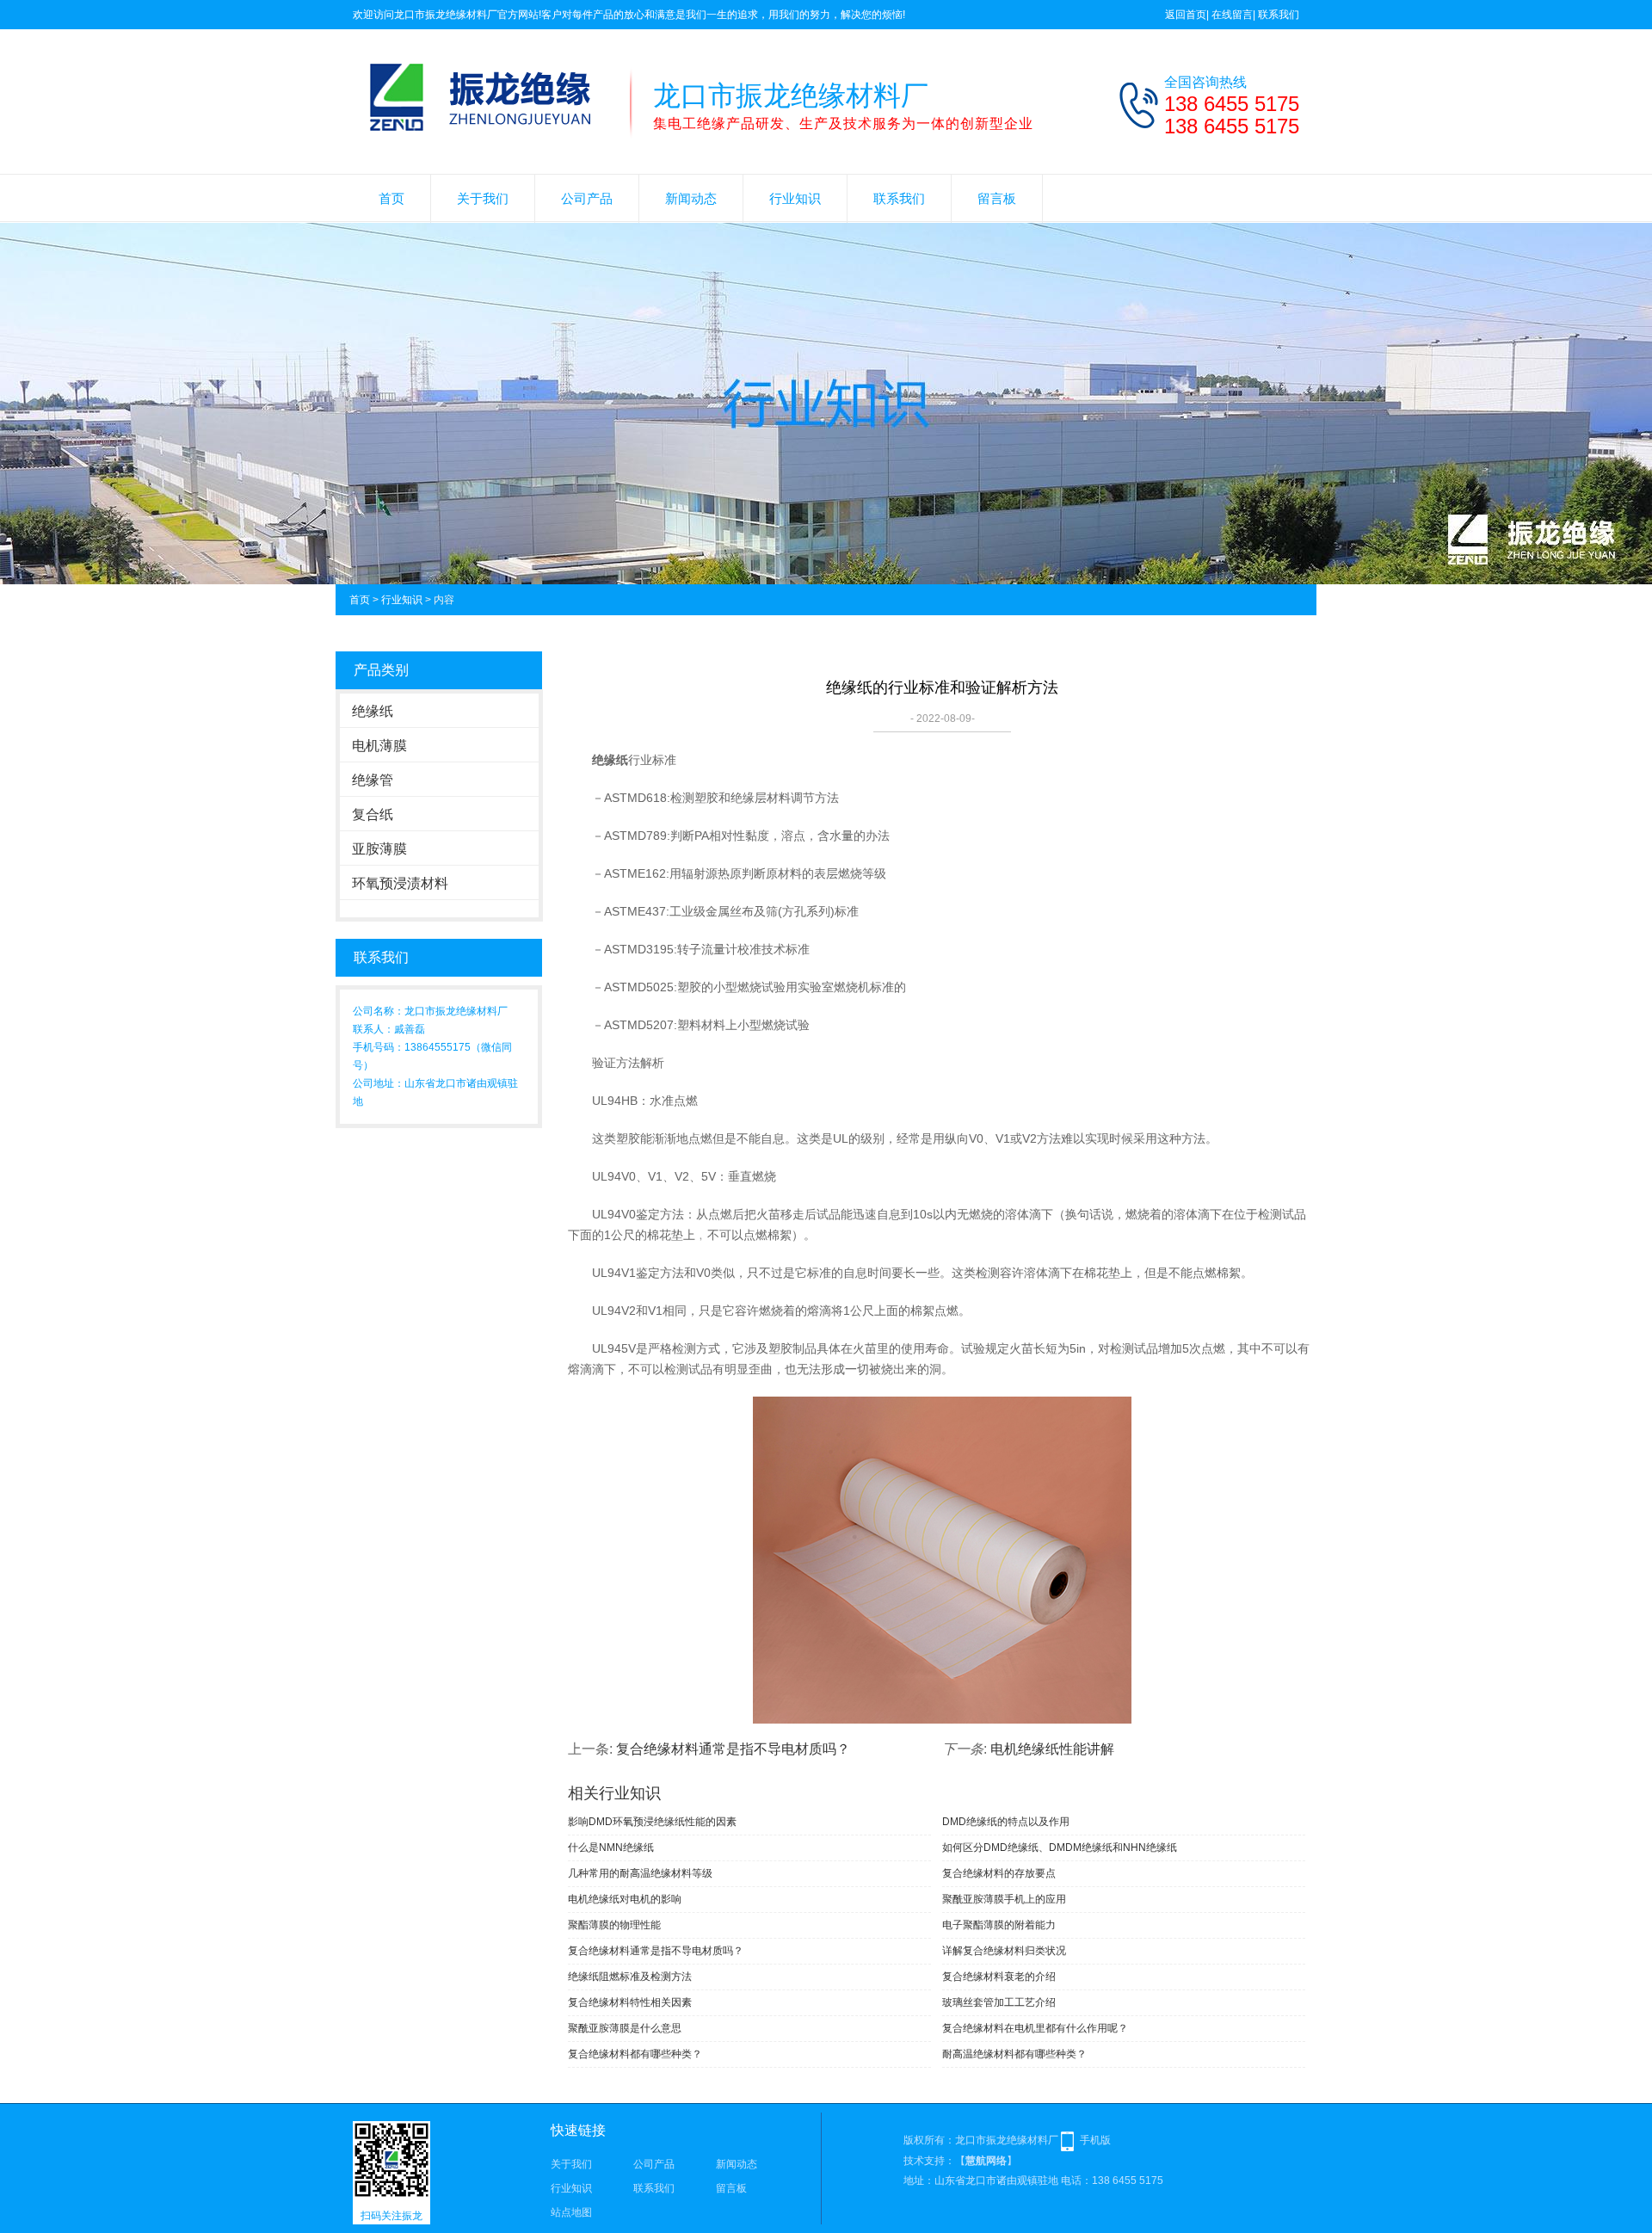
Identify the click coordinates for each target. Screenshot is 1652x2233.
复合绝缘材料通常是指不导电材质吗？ (733, 1749)
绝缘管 (373, 780)
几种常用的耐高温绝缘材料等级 (640, 1873)
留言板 (997, 198)
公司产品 (587, 198)
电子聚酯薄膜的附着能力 (999, 1925)
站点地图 (571, 2212)
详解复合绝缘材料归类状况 (1004, 1951)
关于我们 (483, 198)
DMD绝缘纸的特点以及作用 (1006, 1822)
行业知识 (795, 198)
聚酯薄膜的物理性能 (614, 1925)
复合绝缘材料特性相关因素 (630, 2002)
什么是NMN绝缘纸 (611, 1847)
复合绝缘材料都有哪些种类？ (635, 2054)
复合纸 (373, 814)
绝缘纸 (373, 711)
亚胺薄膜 (379, 849)
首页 (391, 198)
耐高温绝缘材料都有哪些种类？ (1014, 2054)
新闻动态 (691, 198)
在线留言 (1232, 15)
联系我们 (1279, 15)
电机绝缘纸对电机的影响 (625, 1899)
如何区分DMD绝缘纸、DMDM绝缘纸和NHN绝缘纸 (1060, 1847)
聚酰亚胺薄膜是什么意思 (625, 2028)
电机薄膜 (379, 746)
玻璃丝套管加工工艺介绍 (999, 2002)
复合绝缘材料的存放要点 (999, 1873)
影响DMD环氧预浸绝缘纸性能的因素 (652, 1822)
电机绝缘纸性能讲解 (1052, 1749)
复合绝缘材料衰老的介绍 (999, 1977)
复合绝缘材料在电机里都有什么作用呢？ (1035, 2028)
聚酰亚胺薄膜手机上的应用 (1004, 1899)
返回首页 (1186, 15)
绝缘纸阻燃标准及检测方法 (630, 1977)
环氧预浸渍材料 (400, 883)
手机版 (1095, 2140)
